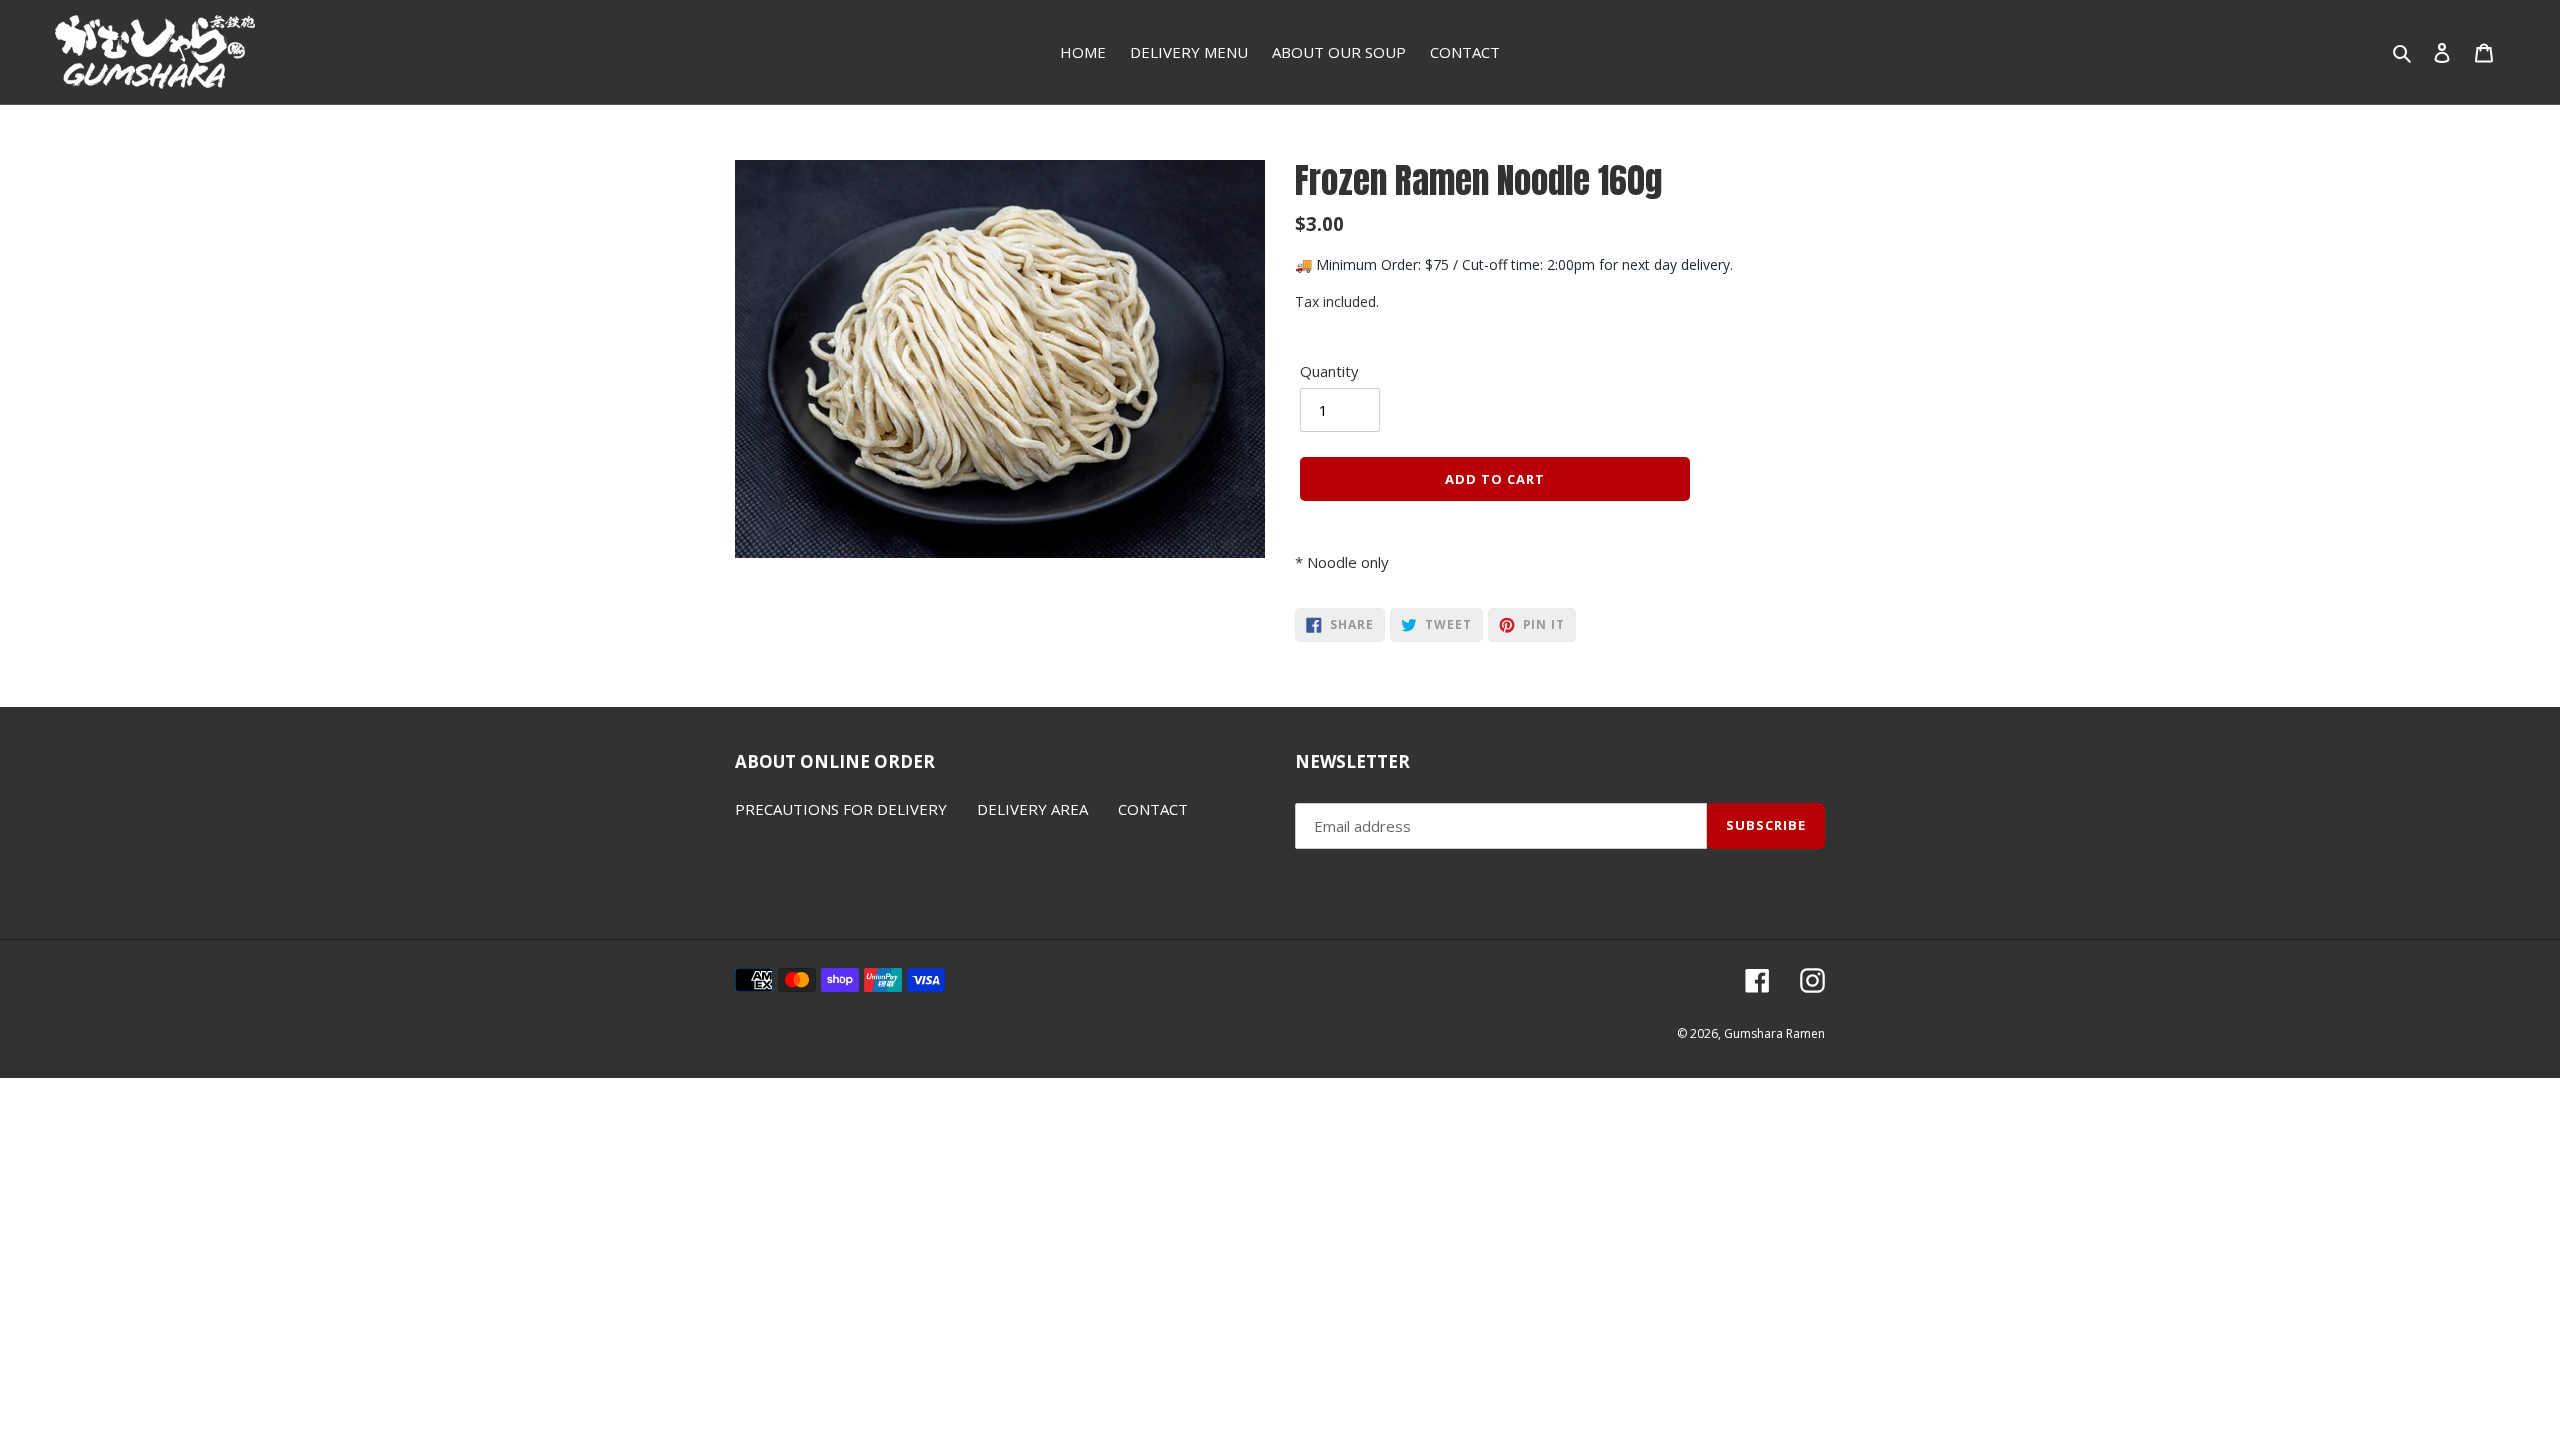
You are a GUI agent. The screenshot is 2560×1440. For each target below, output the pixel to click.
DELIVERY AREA (1032, 809)
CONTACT (1153, 809)
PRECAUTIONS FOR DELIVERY (841, 809)
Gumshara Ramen (1774, 1033)
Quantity (1329, 371)
